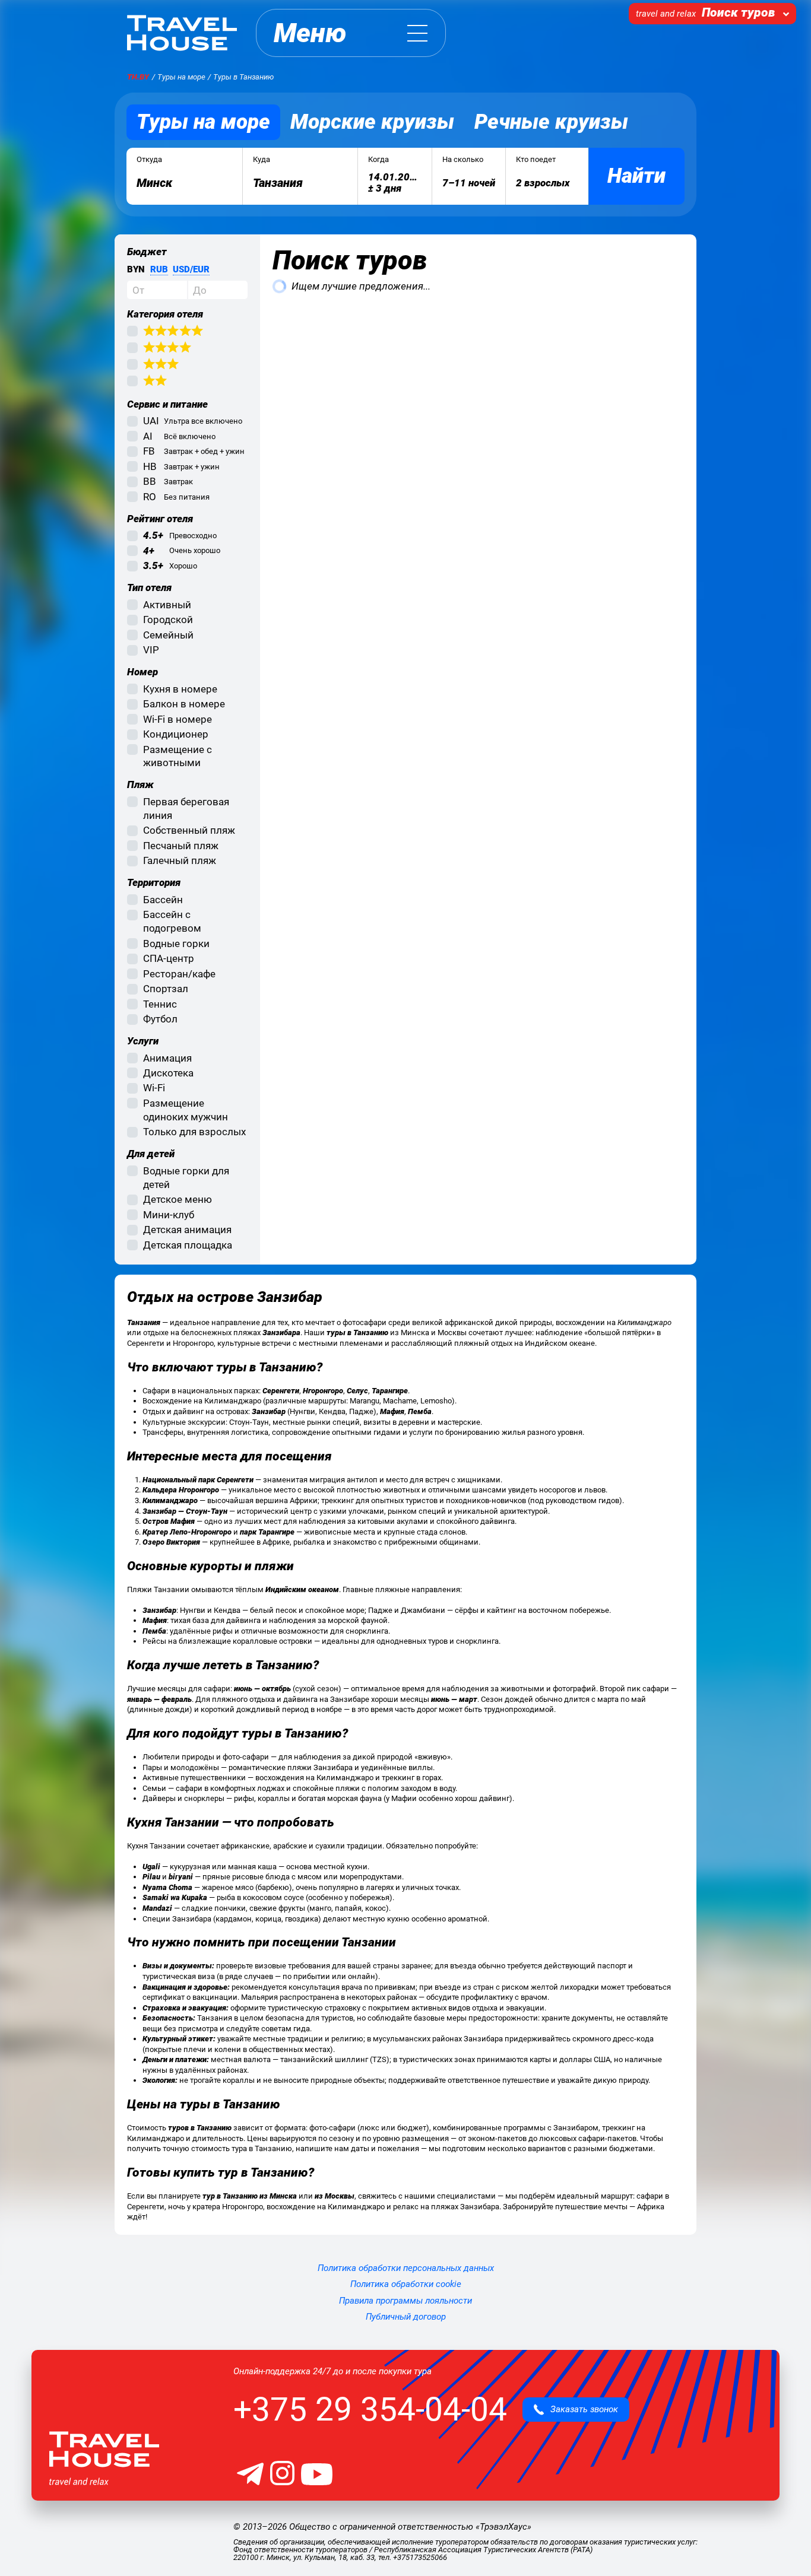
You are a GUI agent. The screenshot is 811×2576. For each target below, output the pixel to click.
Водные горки (176, 944)
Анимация (167, 1058)
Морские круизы (372, 122)
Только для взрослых (194, 1132)
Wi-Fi (154, 1088)
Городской (168, 620)
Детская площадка (188, 1245)
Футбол (160, 1019)
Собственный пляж (189, 830)
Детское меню (178, 1199)
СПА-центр (169, 958)
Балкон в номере (184, 704)
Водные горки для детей (186, 1178)
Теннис (160, 1004)
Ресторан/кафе (179, 974)
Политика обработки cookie (406, 2284)
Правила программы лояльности (405, 2301)
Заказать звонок (581, 2409)
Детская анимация (187, 1230)
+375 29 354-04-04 (370, 2409)
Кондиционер (176, 734)
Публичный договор (406, 2317)
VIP (151, 650)
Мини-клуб (169, 1215)
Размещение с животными (178, 756)
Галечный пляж (180, 860)
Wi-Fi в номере (178, 719)
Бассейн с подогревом (172, 921)
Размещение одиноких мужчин (186, 1110)
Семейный (168, 635)
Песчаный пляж (181, 846)
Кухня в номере (180, 689)
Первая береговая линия (186, 809)
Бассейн (163, 900)
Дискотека (168, 1073)
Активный (167, 605)
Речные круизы (551, 122)
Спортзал (166, 989)
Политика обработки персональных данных (406, 2268)
